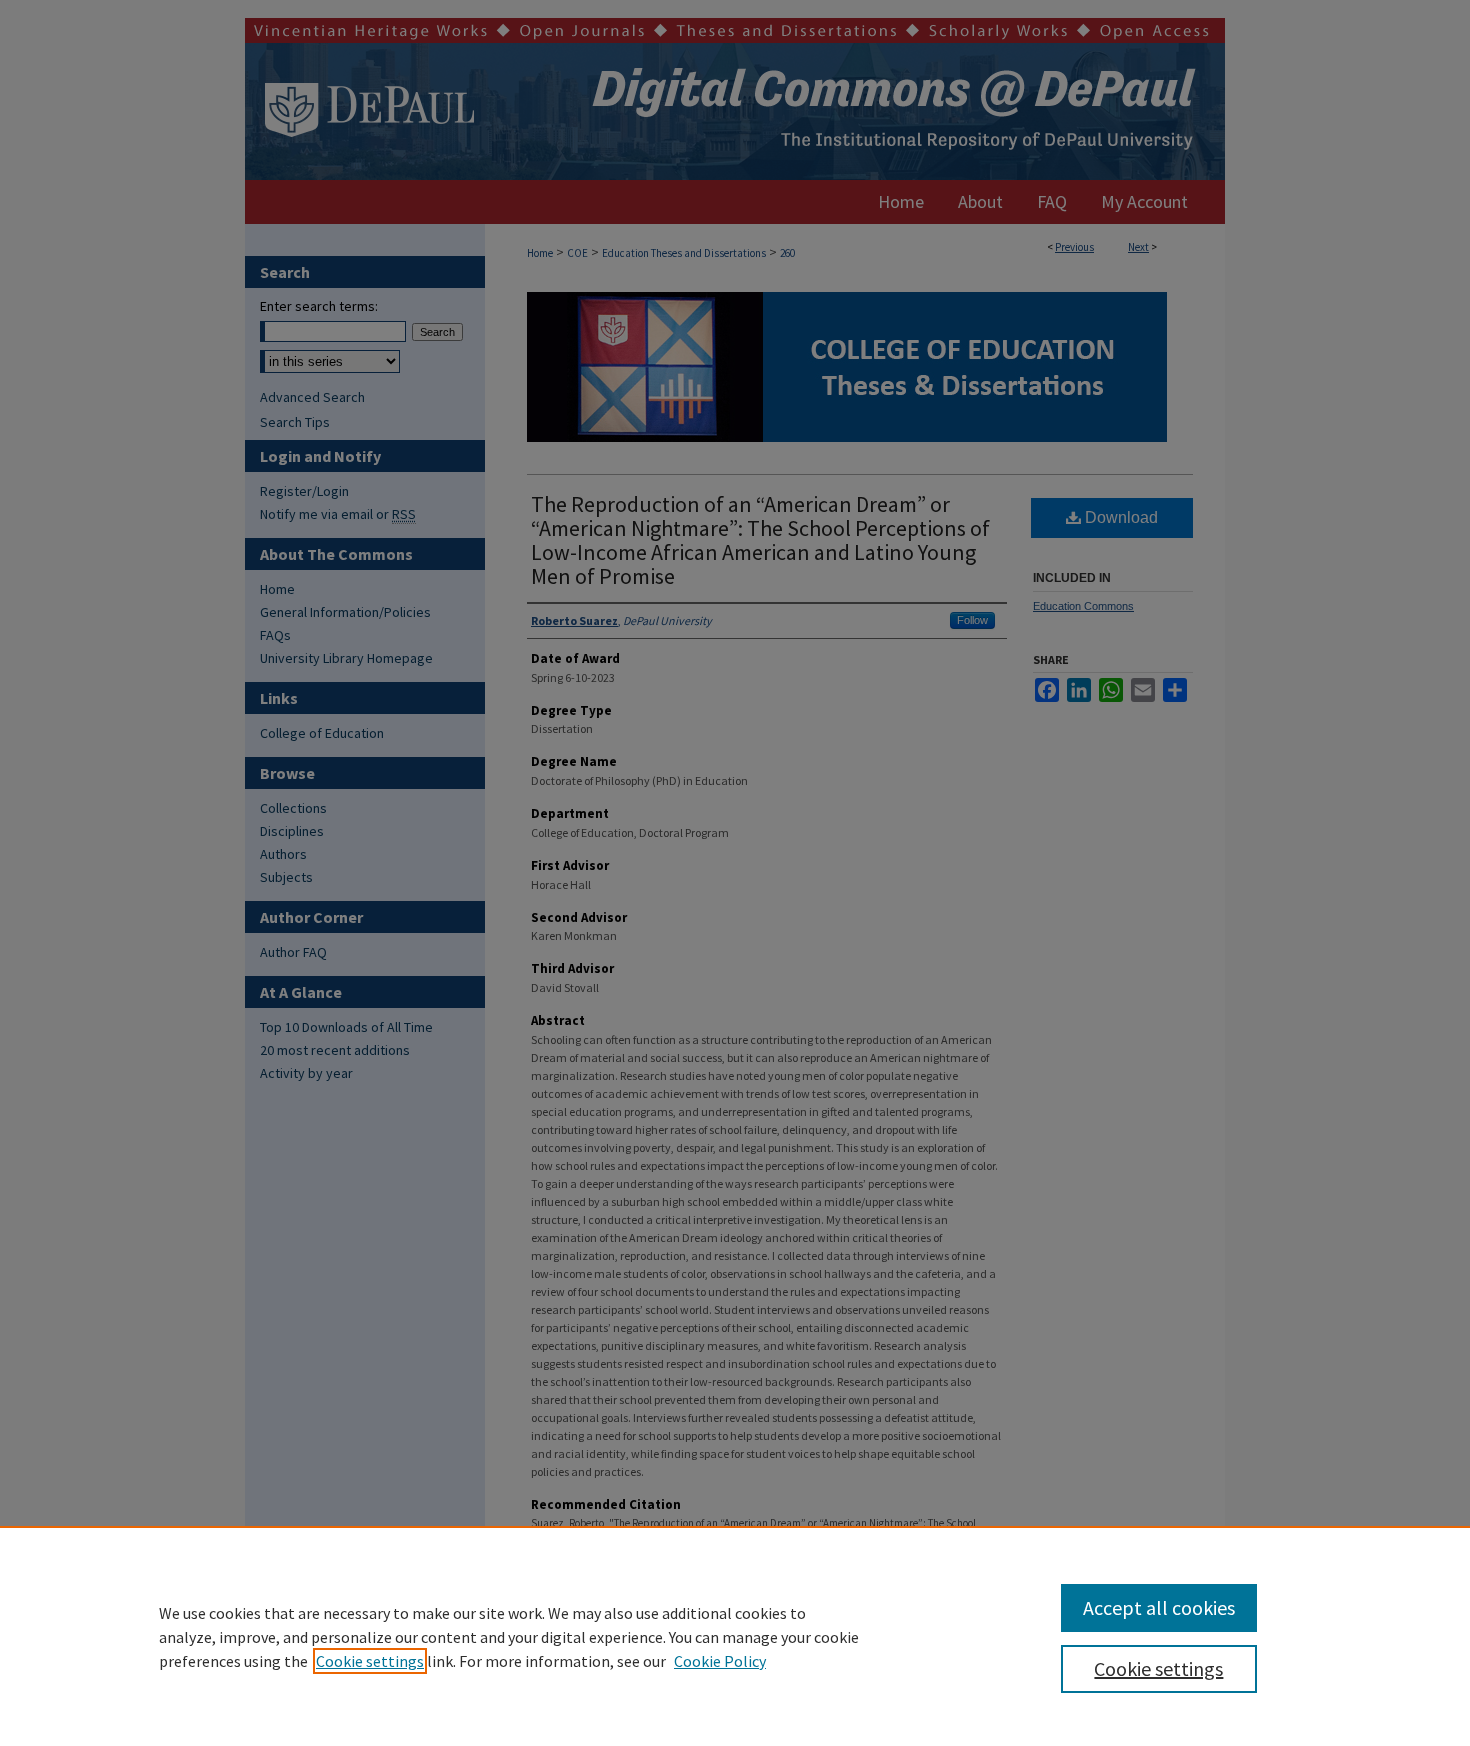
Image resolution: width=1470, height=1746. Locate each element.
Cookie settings (370, 1661)
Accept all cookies (1159, 1607)
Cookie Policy (720, 1661)
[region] (735, 1636)
